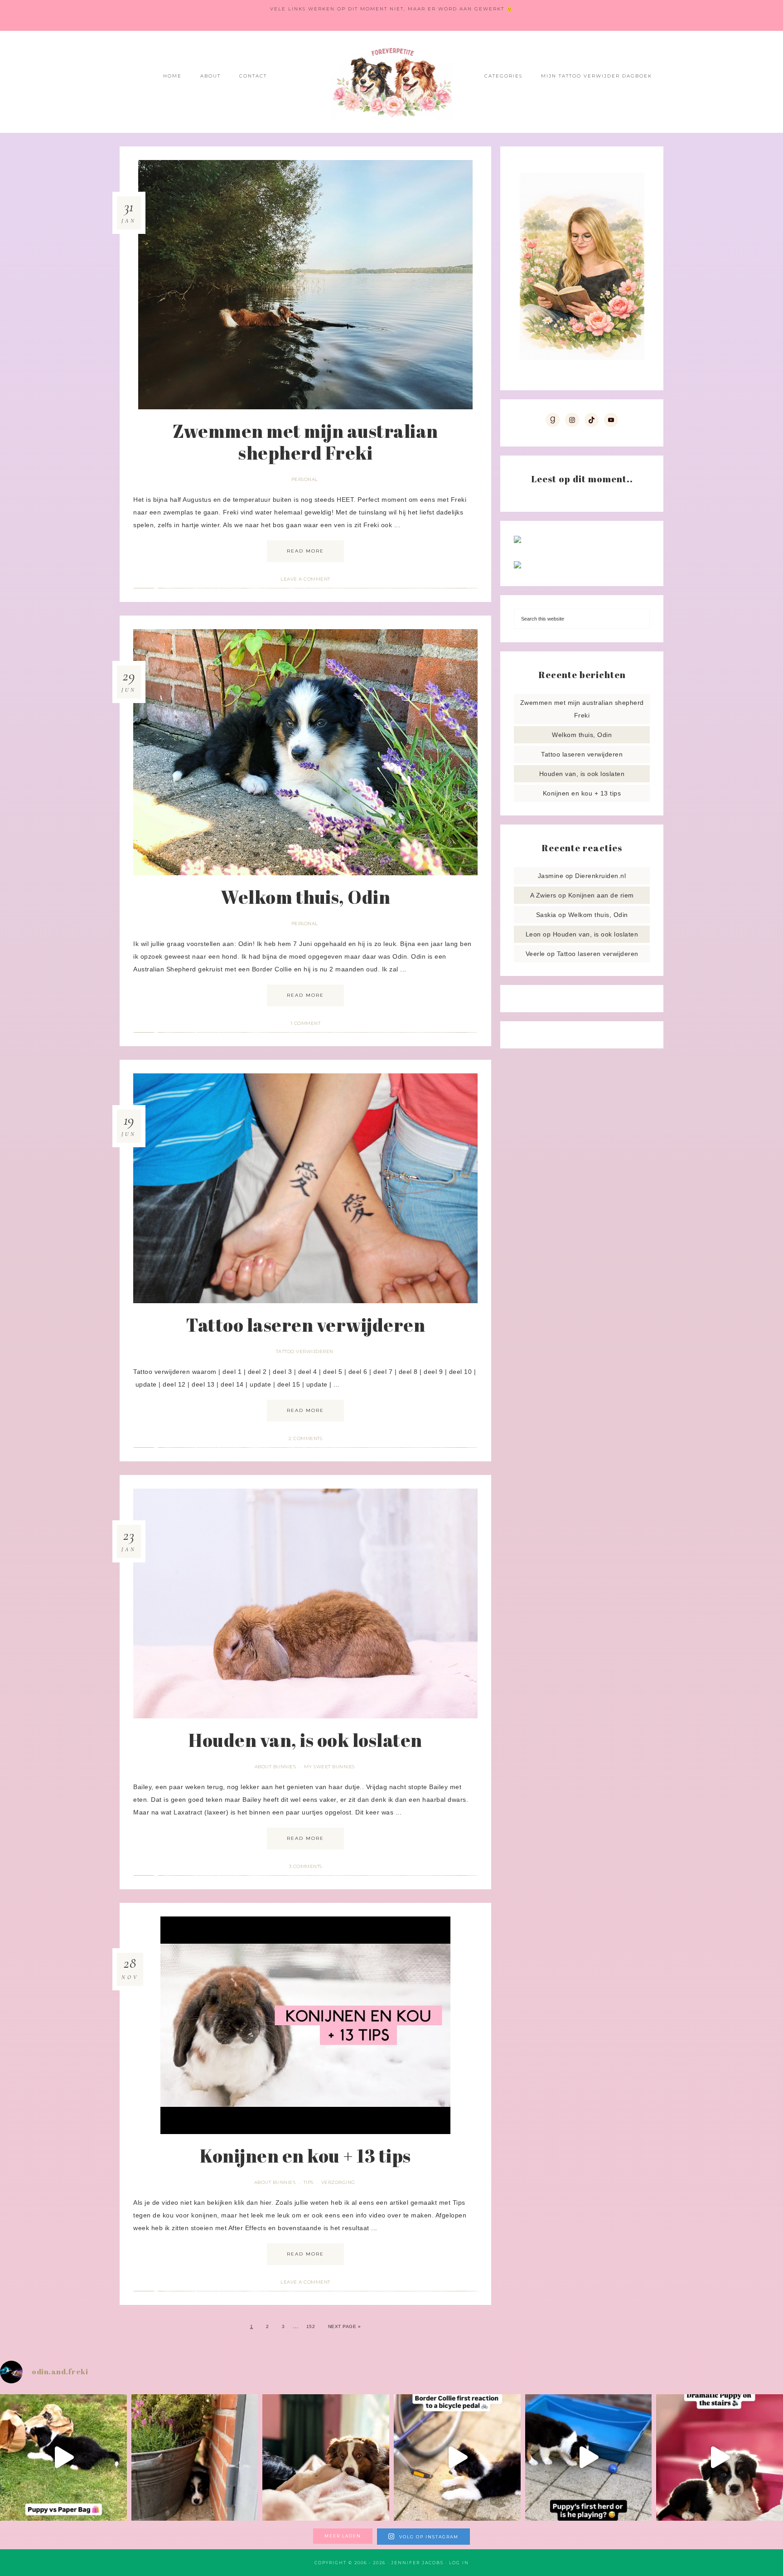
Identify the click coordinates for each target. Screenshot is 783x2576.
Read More (305, 551)
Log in (459, 2563)
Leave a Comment (305, 579)
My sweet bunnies (329, 1767)
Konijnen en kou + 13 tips (305, 2156)
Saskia (546, 915)
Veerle (535, 954)
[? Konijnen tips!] (517, 541)
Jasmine (551, 876)
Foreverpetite (391, 82)
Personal (305, 479)
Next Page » (345, 2326)
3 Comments (306, 1866)
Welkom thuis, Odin (305, 897)
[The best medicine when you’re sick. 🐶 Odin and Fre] (326, 2458)
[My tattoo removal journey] (517, 566)
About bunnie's (275, 1767)
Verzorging (338, 2182)
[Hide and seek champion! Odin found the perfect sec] (195, 2458)
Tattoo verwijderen (305, 1351)
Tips (309, 2182)
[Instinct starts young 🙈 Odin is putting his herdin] (589, 2458)
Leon (533, 934)
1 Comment (306, 1023)
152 (311, 2326)
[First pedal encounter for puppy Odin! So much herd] (457, 2458)
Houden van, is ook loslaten (305, 1740)
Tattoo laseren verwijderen (305, 1325)
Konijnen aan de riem (601, 895)
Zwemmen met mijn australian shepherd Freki (305, 442)
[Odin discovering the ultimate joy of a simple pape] (63, 2458)
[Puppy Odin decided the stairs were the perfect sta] (720, 2458)
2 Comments (305, 1438)
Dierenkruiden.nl (600, 876)
